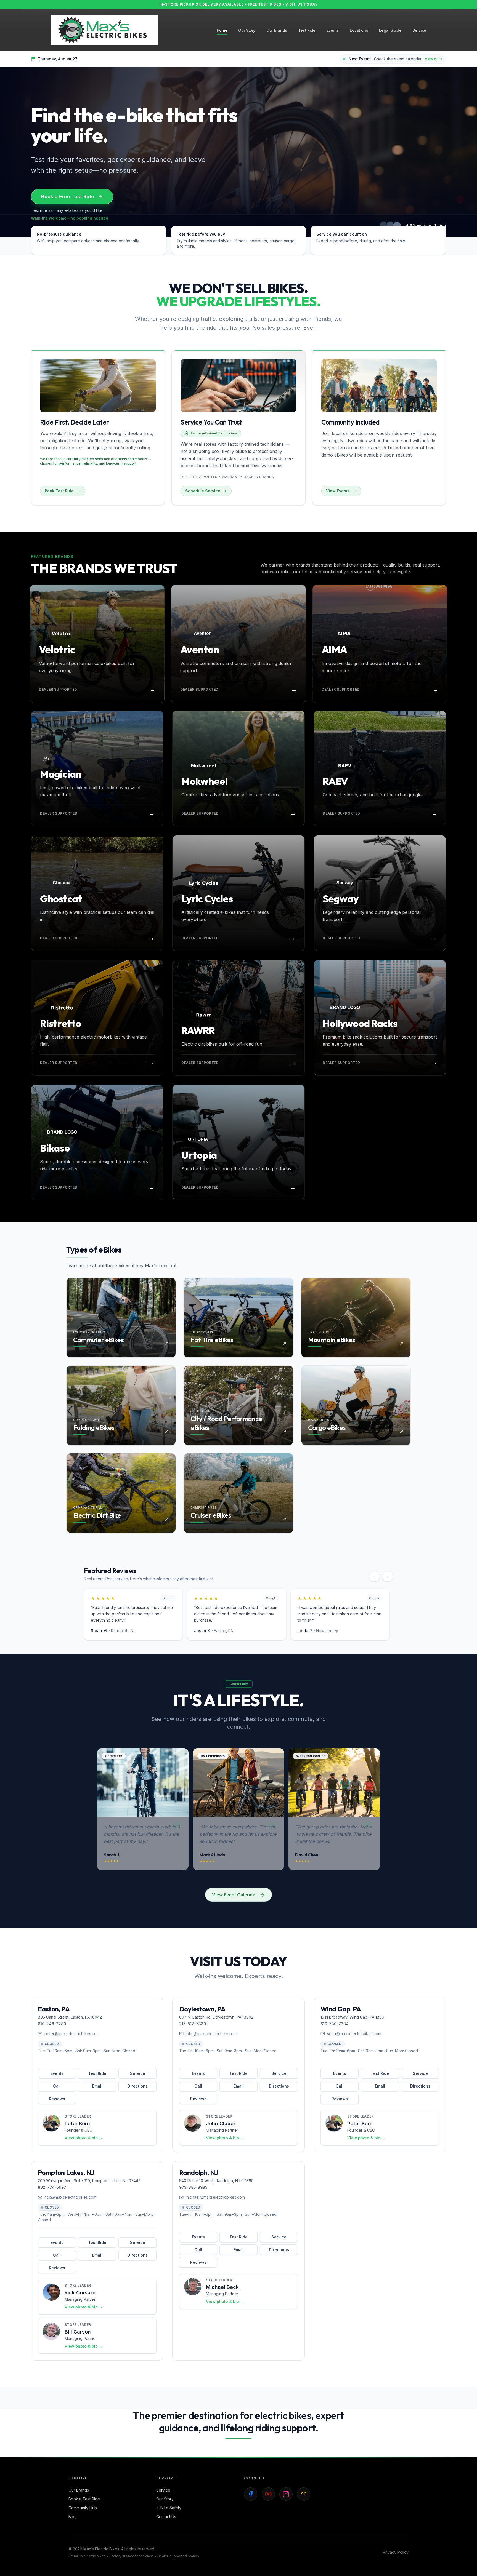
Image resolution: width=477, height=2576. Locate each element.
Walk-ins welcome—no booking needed (70, 218)
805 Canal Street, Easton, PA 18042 (70, 2017)
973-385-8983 (193, 2187)
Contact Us (166, 2517)
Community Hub (83, 2508)
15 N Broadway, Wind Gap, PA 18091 (353, 2017)
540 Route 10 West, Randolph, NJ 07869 (216, 2181)
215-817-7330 (193, 2024)
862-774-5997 (52, 2187)
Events (57, 2073)
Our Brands (79, 2490)
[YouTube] (268, 2494)
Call (57, 2086)
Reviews (57, 2099)
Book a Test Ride (84, 2499)
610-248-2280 (52, 2024)
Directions (138, 2086)
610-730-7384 (335, 2024)
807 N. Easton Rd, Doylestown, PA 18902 (216, 2017)
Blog (73, 2517)
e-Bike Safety (169, 2508)
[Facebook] (251, 2494)
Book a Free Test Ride (68, 197)
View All (431, 59)
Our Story (165, 2499)
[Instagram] (286, 2494)
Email (97, 2086)
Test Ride (97, 2073)
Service (138, 2073)
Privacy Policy (396, 2552)
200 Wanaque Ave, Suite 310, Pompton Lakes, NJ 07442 (89, 2181)
